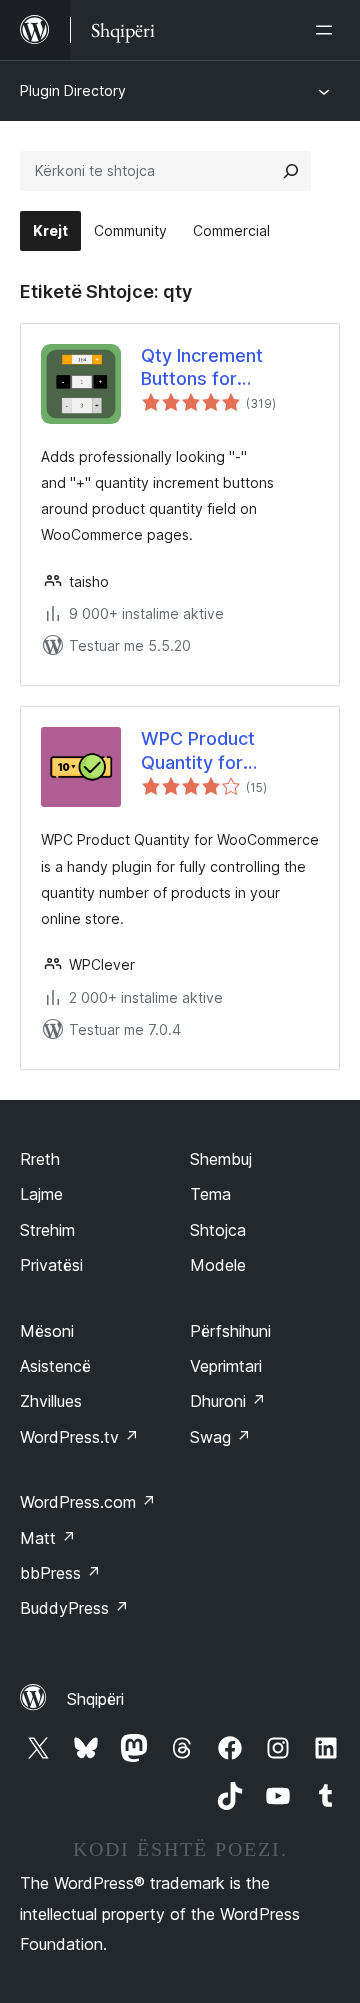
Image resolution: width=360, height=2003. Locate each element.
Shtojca (218, 1230)
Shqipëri (95, 1699)
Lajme (41, 1194)
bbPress (60, 1573)
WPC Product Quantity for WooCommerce (208, 751)
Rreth (40, 1159)
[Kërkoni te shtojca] (291, 171)
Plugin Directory (73, 90)
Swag (220, 1437)
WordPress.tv (79, 1437)
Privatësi (51, 1265)
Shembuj (221, 1159)
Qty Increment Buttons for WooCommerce (208, 368)
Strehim (47, 1230)
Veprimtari (226, 1366)
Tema (210, 1194)
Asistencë (55, 1366)
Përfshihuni (230, 1331)
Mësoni (47, 1331)
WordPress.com (88, 1502)
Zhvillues (51, 1401)
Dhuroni (228, 1401)
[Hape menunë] (328, 30)
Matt (48, 1538)
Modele (218, 1265)
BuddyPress (74, 1608)
